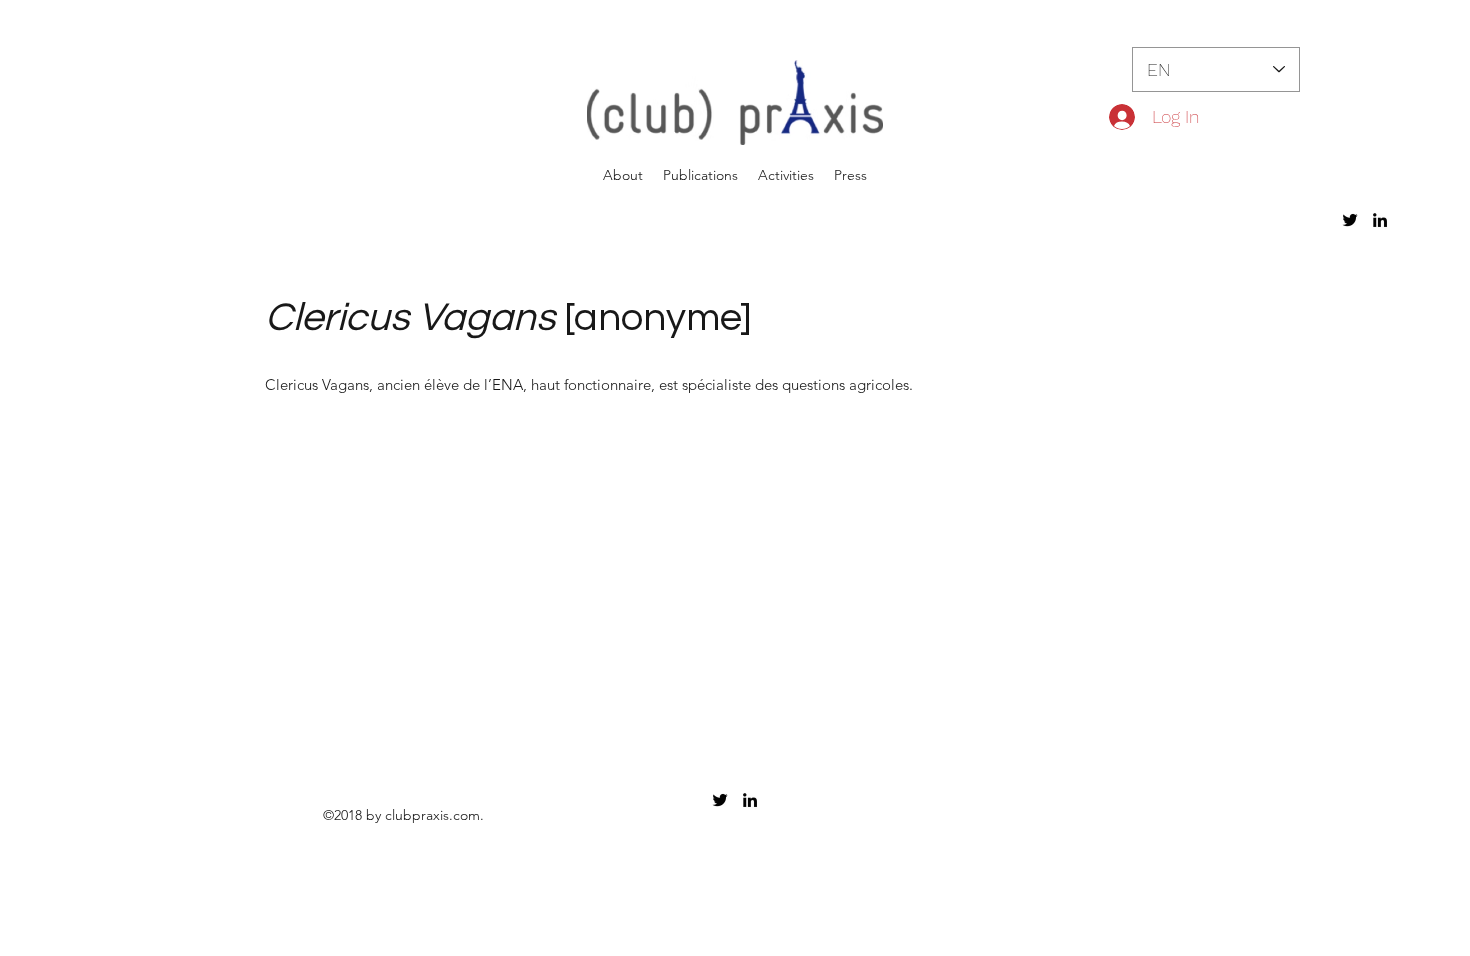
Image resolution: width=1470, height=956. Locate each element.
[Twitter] (1350, 220)
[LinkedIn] (1380, 220)
